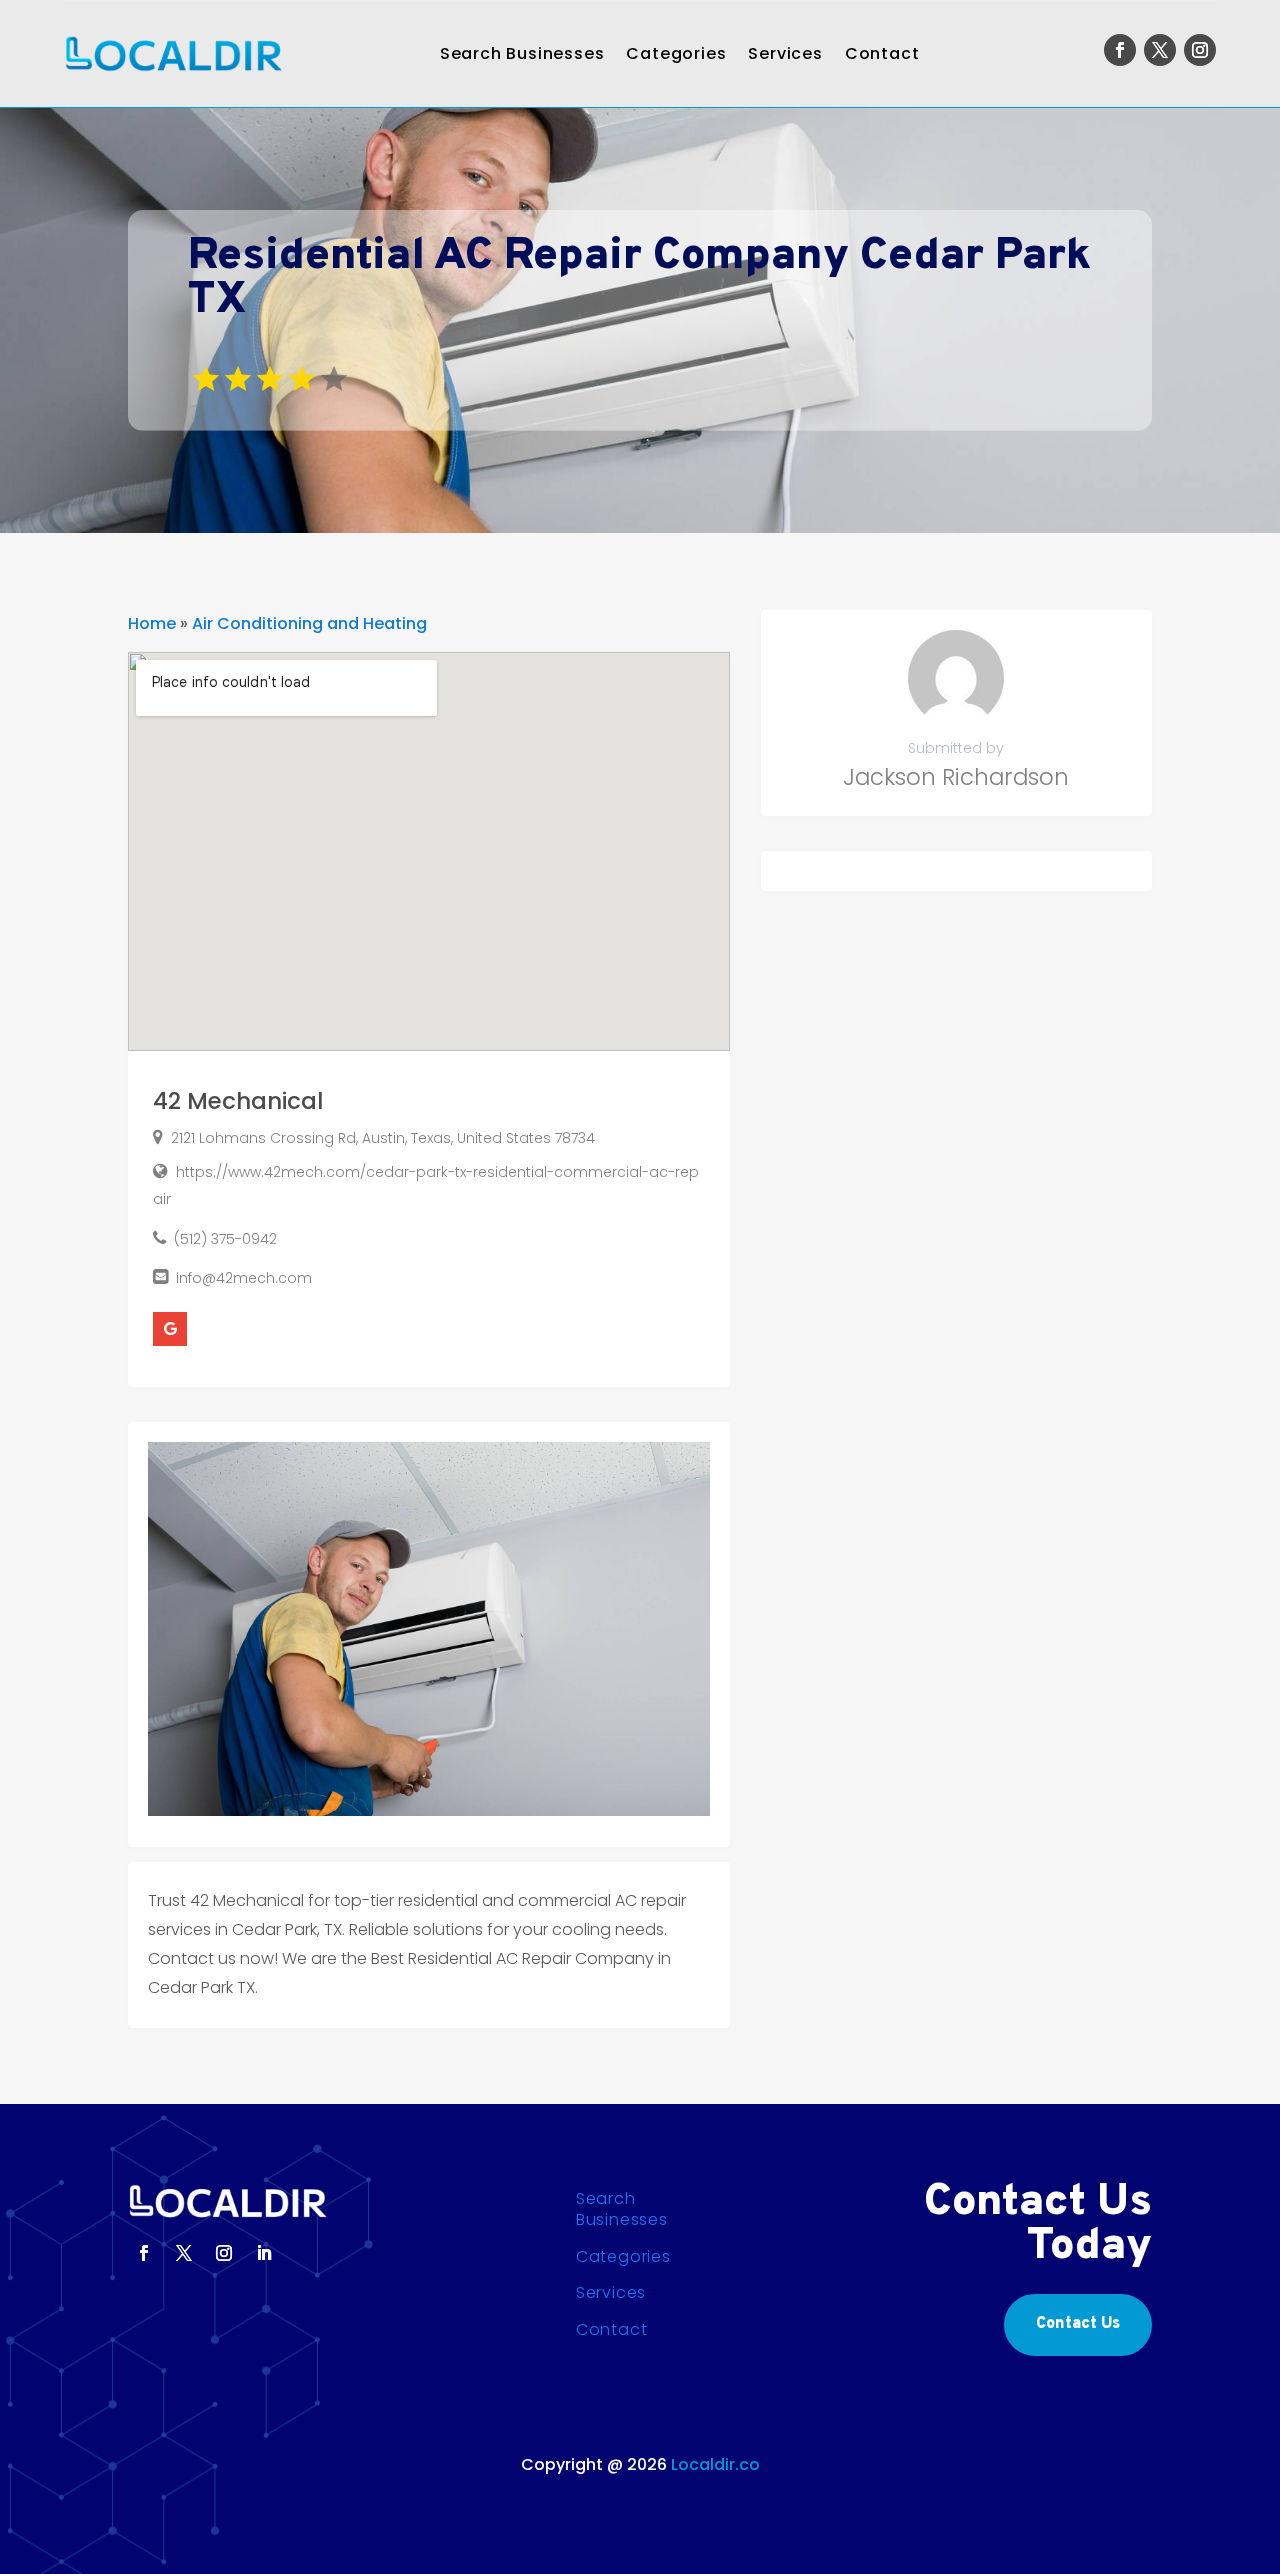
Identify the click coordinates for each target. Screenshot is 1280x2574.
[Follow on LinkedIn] (264, 2253)
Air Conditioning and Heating (309, 623)
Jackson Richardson (956, 777)
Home (152, 623)
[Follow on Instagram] (1200, 50)
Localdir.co (715, 2464)
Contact (882, 53)
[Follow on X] (1160, 50)
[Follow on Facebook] (1120, 50)
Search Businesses (522, 53)
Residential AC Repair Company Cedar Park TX (639, 279)
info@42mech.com (244, 1278)
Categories (676, 53)
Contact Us (1078, 2324)
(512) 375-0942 (225, 1239)
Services (785, 53)
